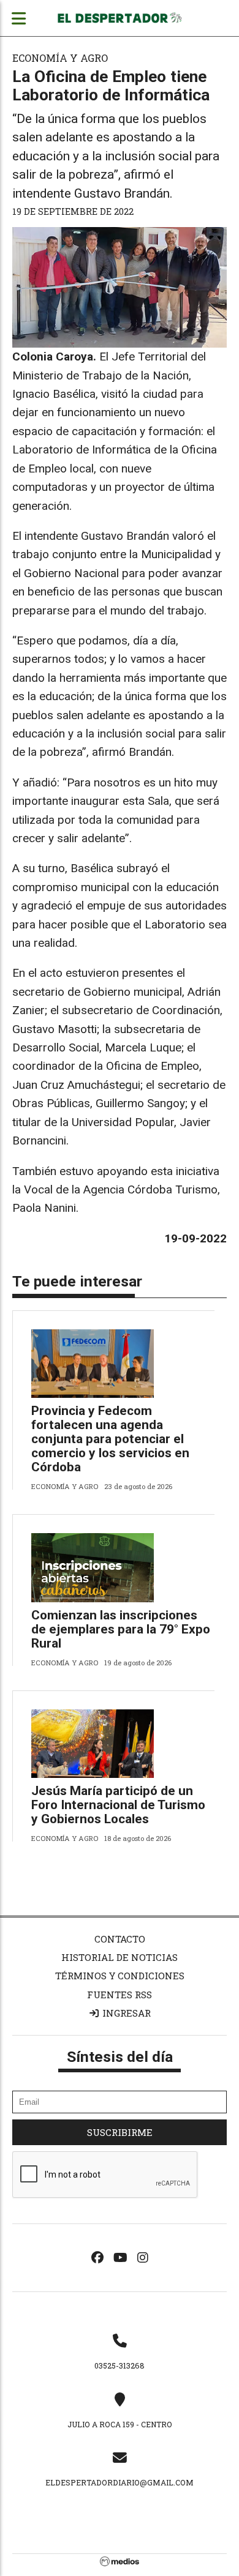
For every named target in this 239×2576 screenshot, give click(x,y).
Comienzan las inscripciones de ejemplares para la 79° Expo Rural (121, 1629)
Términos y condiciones (120, 1976)
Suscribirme (120, 2132)
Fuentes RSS (120, 1995)
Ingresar (125, 2013)
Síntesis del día (120, 2057)
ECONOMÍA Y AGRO (60, 58)
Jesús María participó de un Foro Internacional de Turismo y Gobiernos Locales (118, 1805)
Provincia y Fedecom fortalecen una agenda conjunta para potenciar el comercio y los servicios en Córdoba (110, 1439)
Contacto (120, 1939)
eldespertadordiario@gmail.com (120, 2482)
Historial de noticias (120, 1957)
